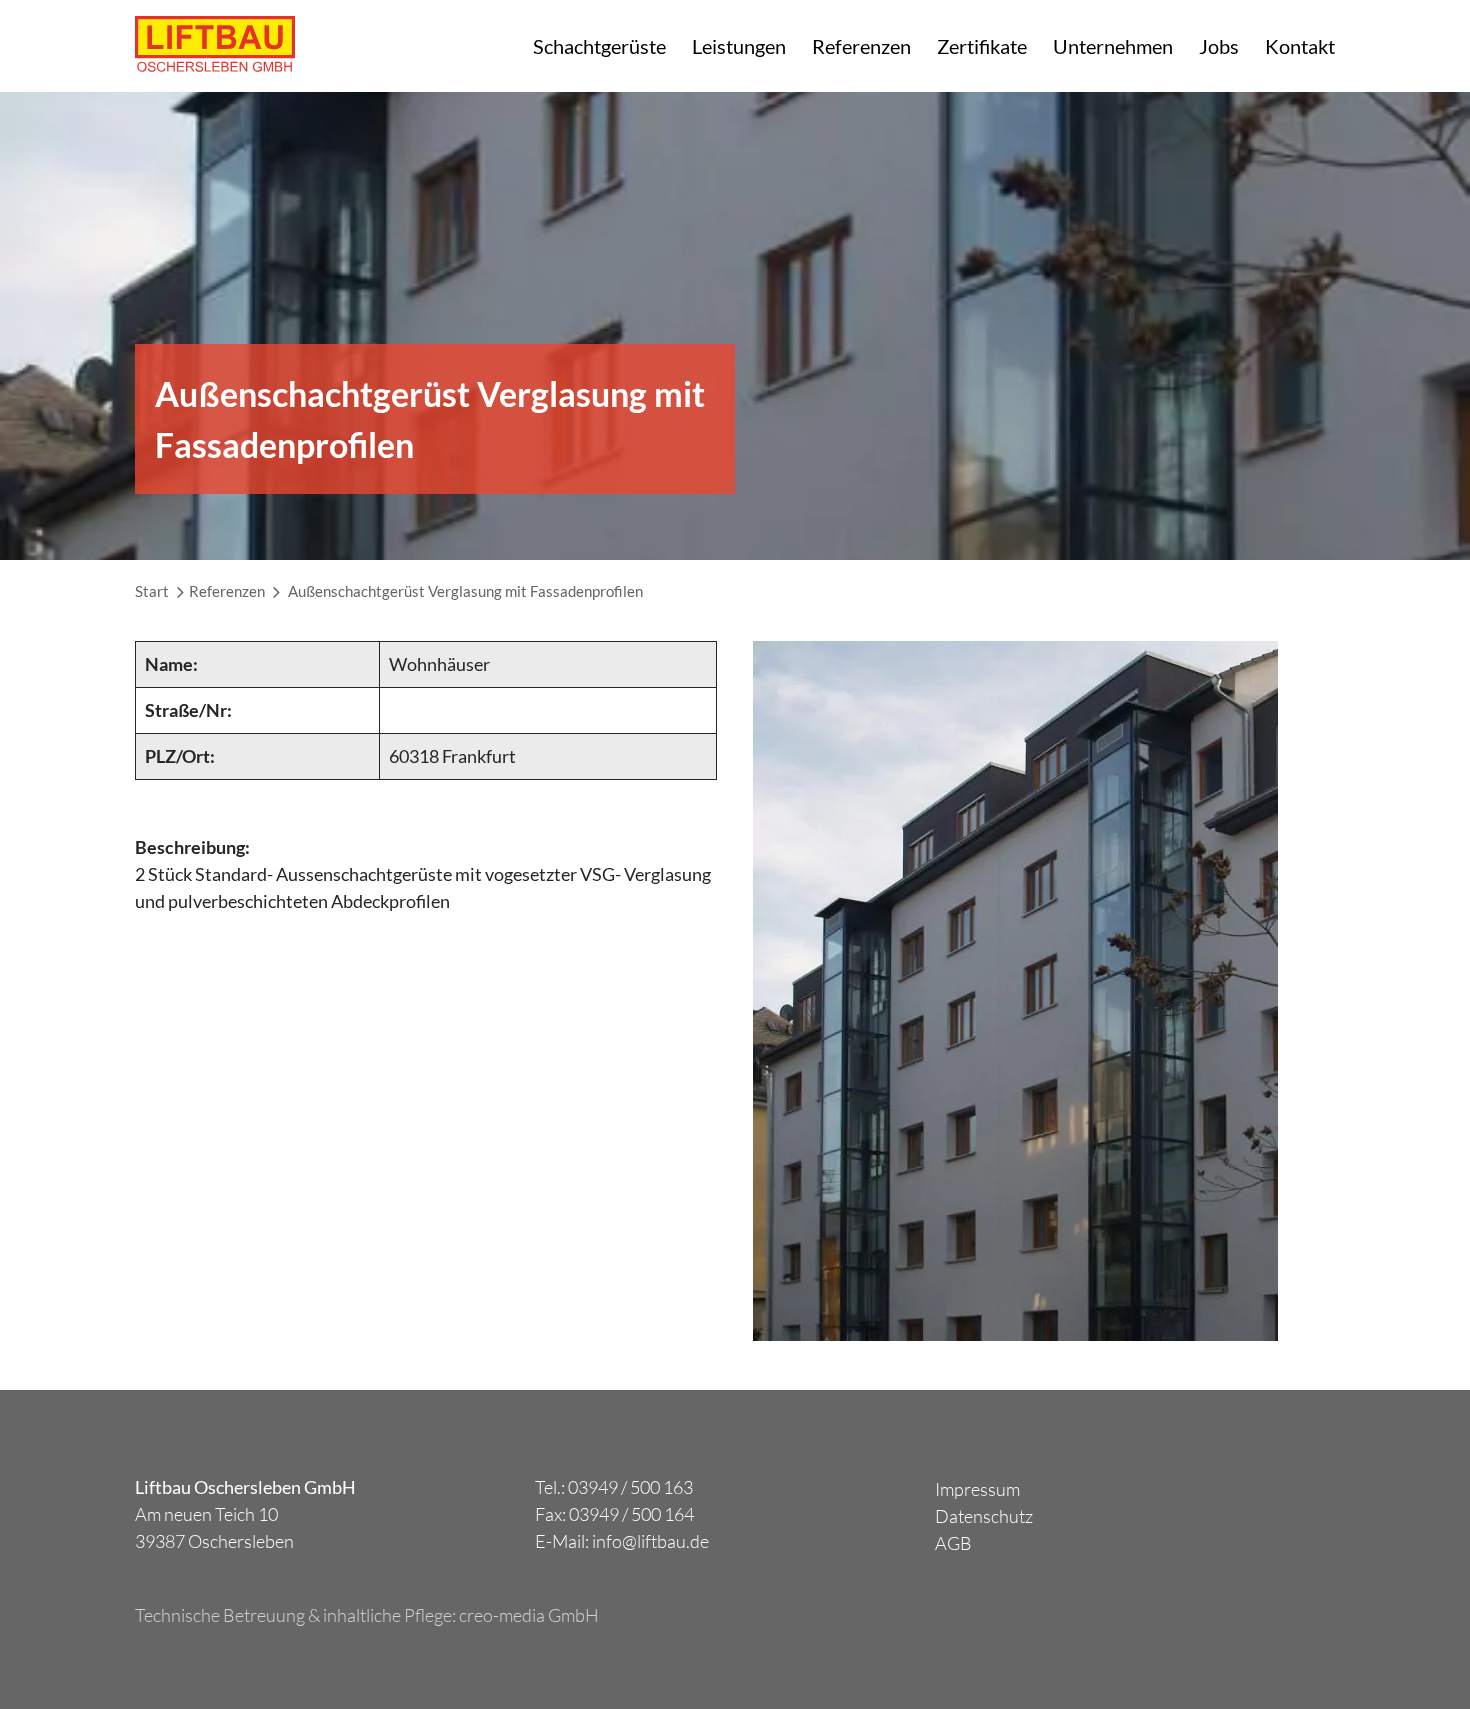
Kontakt (1300, 46)
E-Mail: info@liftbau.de (622, 1541)
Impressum (977, 1489)
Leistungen (739, 46)
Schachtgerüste (599, 46)
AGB (953, 1543)
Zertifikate (982, 46)
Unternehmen (1113, 46)
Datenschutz (984, 1516)
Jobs (1219, 46)
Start (152, 591)
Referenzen (861, 46)
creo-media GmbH (529, 1615)
